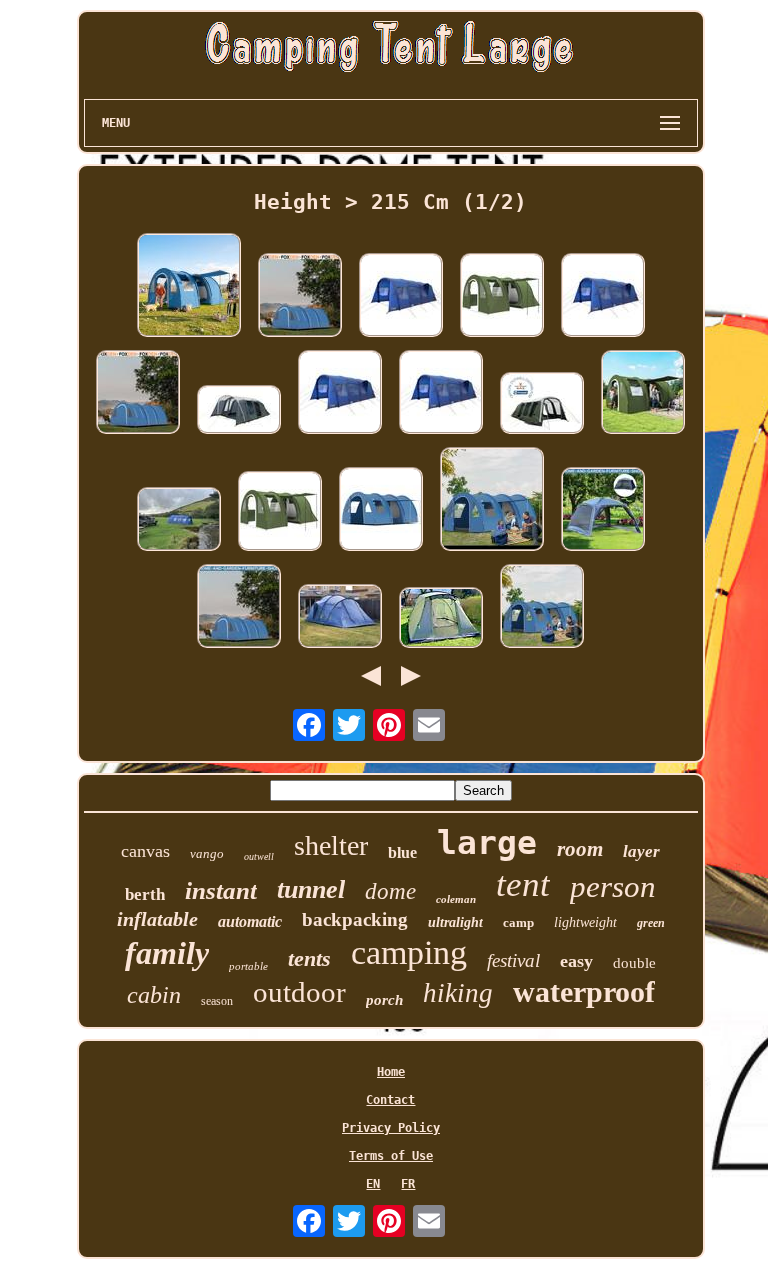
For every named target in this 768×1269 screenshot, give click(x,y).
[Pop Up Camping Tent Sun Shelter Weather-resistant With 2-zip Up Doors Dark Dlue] (603, 510)
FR (408, 1184)
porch (384, 1000)
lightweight (585, 922)
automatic (250, 921)
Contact (390, 1100)
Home (391, 1072)
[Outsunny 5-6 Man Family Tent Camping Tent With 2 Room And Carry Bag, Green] (502, 296)
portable (248, 966)
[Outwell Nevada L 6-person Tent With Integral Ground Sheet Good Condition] (340, 617)
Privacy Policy (391, 1128)
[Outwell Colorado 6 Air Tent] (239, 411)
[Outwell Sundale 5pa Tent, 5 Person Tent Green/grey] (542, 404)
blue (402, 852)
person (613, 886)
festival (513, 960)
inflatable (157, 919)
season (217, 1001)
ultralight (455, 922)
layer (641, 851)
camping (409, 952)
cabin (154, 995)
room (580, 849)
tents (309, 958)
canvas (145, 851)
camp (518, 922)
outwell (259, 856)
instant (221, 890)
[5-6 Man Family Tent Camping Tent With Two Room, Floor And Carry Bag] (542, 607)
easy (576, 961)
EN (373, 1184)
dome (390, 891)
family (167, 953)
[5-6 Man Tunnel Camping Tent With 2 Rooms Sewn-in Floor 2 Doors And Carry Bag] (239, 607)
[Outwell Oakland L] (441, 619)
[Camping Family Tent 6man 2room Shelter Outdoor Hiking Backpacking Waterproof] (643, 393)
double (634, 963)
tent (523, 884)
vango (207, 853)
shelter (331, 845)
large (487, 842)
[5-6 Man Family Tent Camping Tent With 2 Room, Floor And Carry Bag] (492, 500)
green (651, 923)
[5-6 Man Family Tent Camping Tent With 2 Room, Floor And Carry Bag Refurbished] (189, 286)
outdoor (299, 992)
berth (145, 894)
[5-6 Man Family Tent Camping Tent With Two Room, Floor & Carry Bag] (381, 510)
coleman (456, 899)
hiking (458, 993)
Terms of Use (391, 1156)
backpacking (355, 919)
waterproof (584, 991)
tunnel (311, 889)
